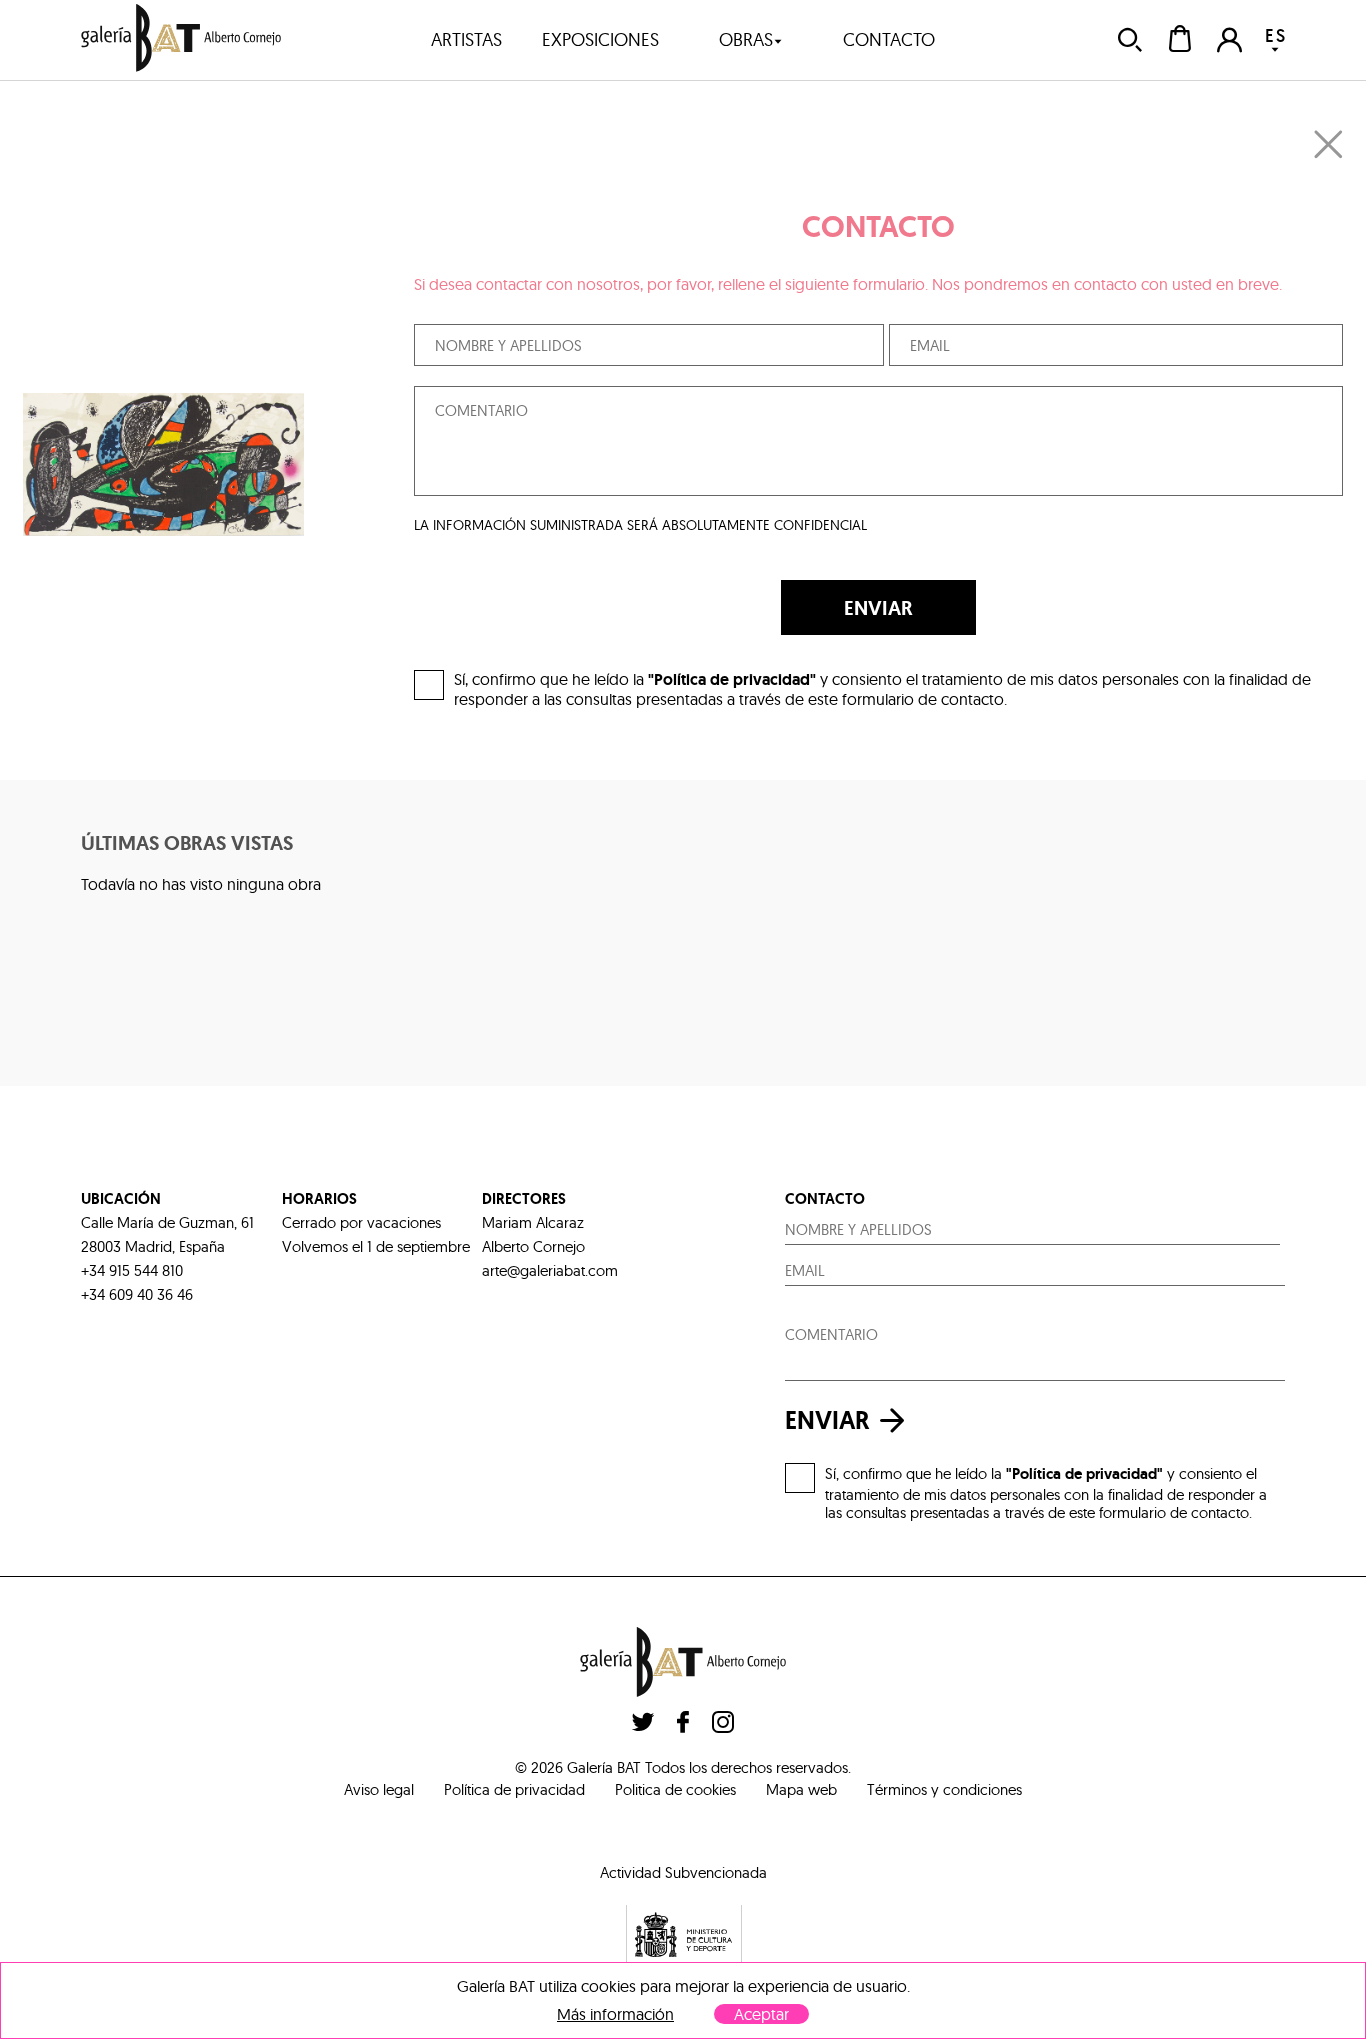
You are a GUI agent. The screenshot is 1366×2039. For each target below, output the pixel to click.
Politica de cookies (675, 1789)
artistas (466, 39)
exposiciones (600, 39)
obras (746, 39)
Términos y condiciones (944, 1789)
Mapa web (801, 1789)
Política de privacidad (514, 1789)
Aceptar (761, 2014)
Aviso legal (379, 1789)
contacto (889, 39)
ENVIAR (878, 608)
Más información (615, 2014)
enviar (827, 1420)
